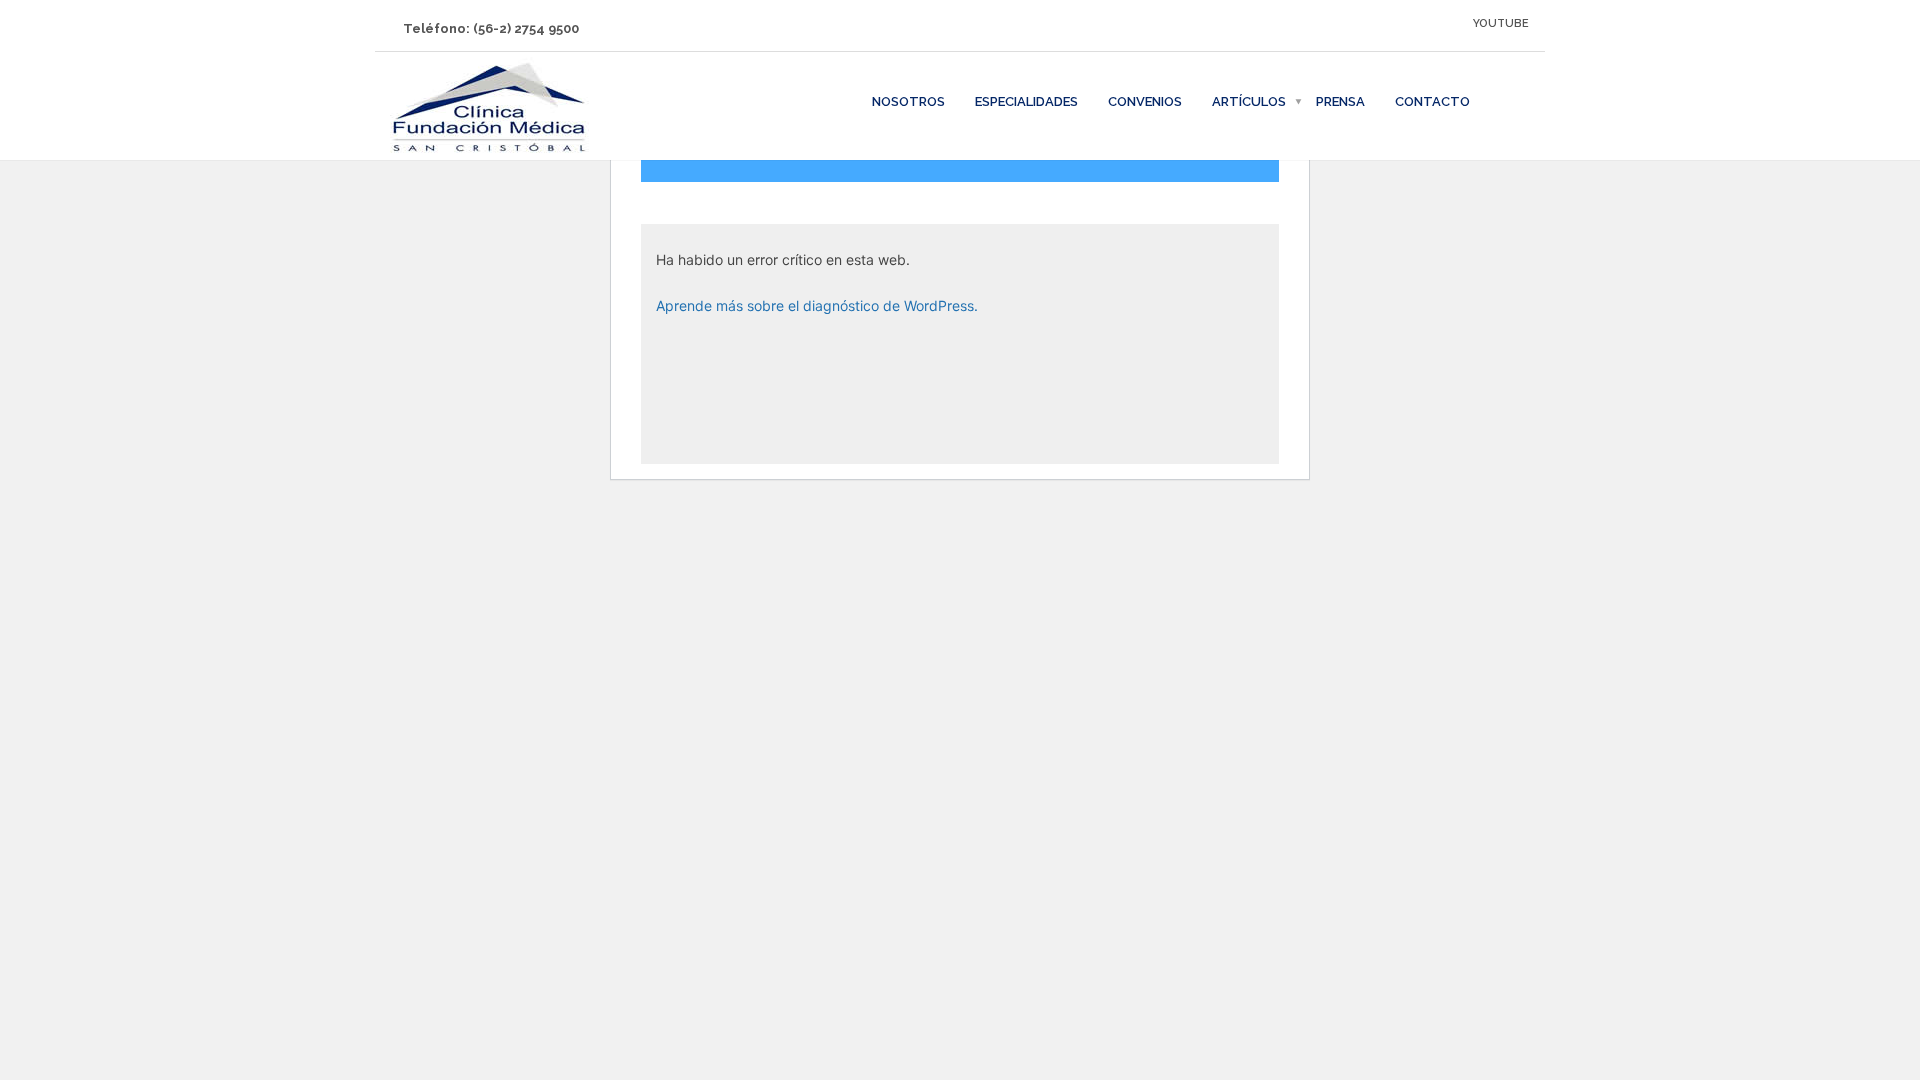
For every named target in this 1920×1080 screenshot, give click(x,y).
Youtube (1501, 23)
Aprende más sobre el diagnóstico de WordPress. (817, 305)
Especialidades (1026, 101)
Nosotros (908, 101)
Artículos (1249, 101)
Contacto (1432, 101)
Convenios (1145, 101)
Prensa (1340, 101)
